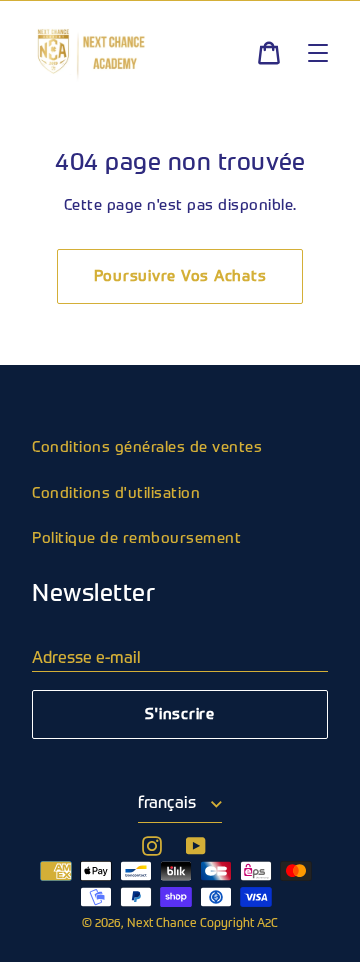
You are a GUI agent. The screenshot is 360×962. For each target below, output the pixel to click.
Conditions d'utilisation (116, 493)
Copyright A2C (239, 924)
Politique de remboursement (136, 538)
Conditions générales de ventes (147, 447)
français (169, 804)
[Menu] (318, 53)
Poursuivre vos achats (180, 276)
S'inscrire (180, 714)
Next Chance (163, 924)
